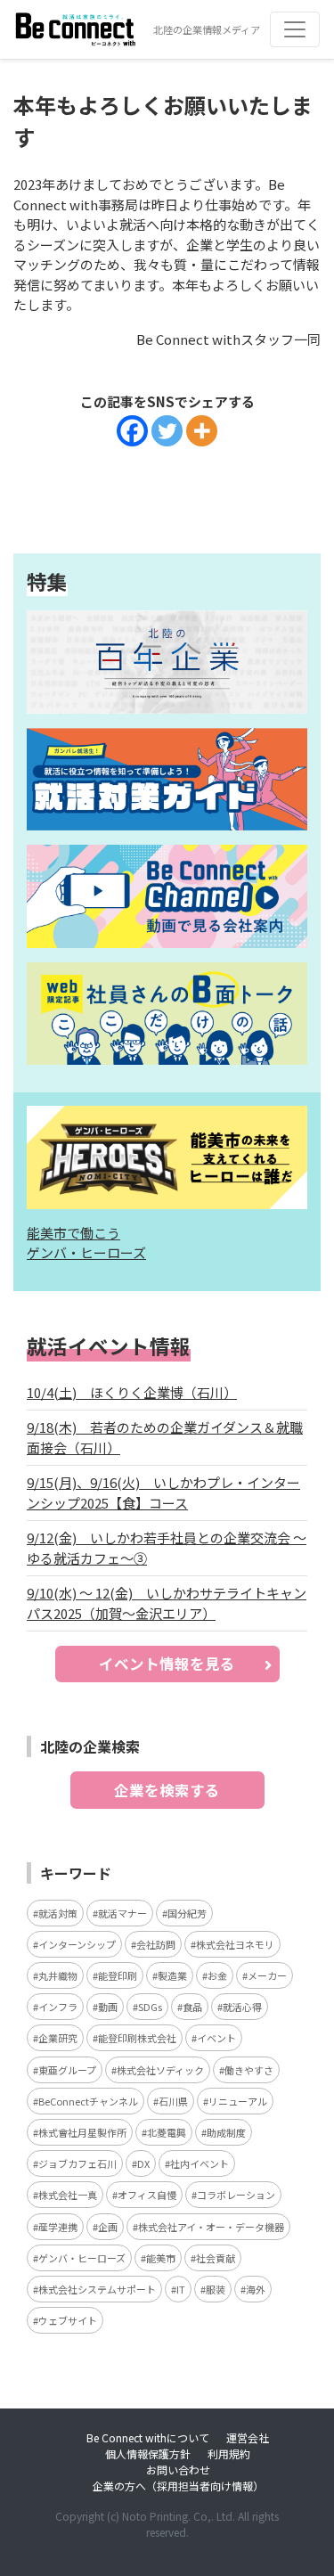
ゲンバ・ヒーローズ (82, 2258)
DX (143, 2163)
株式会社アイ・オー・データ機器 (211, 2227)
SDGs (150, 2007)
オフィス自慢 (147, 2195)
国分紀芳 (187, 1913)
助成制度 (226, 2132)
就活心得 (242, 2007)
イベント (216, 2038)
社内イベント (200, 2163)
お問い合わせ (178, 2470)
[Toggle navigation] (295, 29)
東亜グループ (67, 2070)
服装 (216, 2289)
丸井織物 (58, 1975)
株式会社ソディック (160, 2070)
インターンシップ (77, 1944)
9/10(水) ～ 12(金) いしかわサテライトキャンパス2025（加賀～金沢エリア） (167, 1603)
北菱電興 (167, 2132)
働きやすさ (249, 2070)
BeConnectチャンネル (88, 2101)
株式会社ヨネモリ (235, 1944)
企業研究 (58, 2038)
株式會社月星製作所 (82, 2132)
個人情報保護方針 (148, 2453)
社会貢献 (216, 2258)
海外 (256, 2289)
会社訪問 (156, 1944)
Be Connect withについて (148, 2437)
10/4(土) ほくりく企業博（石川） (132, 1392)
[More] (202, 431)
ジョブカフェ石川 (77, 2163)
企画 (108, 2227)
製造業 (172, 1975)
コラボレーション (236, 2195)
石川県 (173, 2101)
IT (181, 2289)
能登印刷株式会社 (137, 2038)
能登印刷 (118, 1975)
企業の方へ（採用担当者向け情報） (178, 2486)
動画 (108, 2007)
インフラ (58, 2007)
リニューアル (238, 2101)
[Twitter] (167, 431)
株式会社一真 (68, 2195)
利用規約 (229, 2453)
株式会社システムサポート (97, 2289)
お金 (217, 1975)
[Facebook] (132, 431)
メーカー (267, 1975)
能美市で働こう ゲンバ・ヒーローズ (86, 1243)
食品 (192, 2007)
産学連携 (58, 2227)
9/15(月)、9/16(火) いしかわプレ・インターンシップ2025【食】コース (163, 1492)
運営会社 (248, 2437)
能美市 (161, 2258)
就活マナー (122, 1913)
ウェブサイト (68, 2320)
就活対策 (58, 1913)
